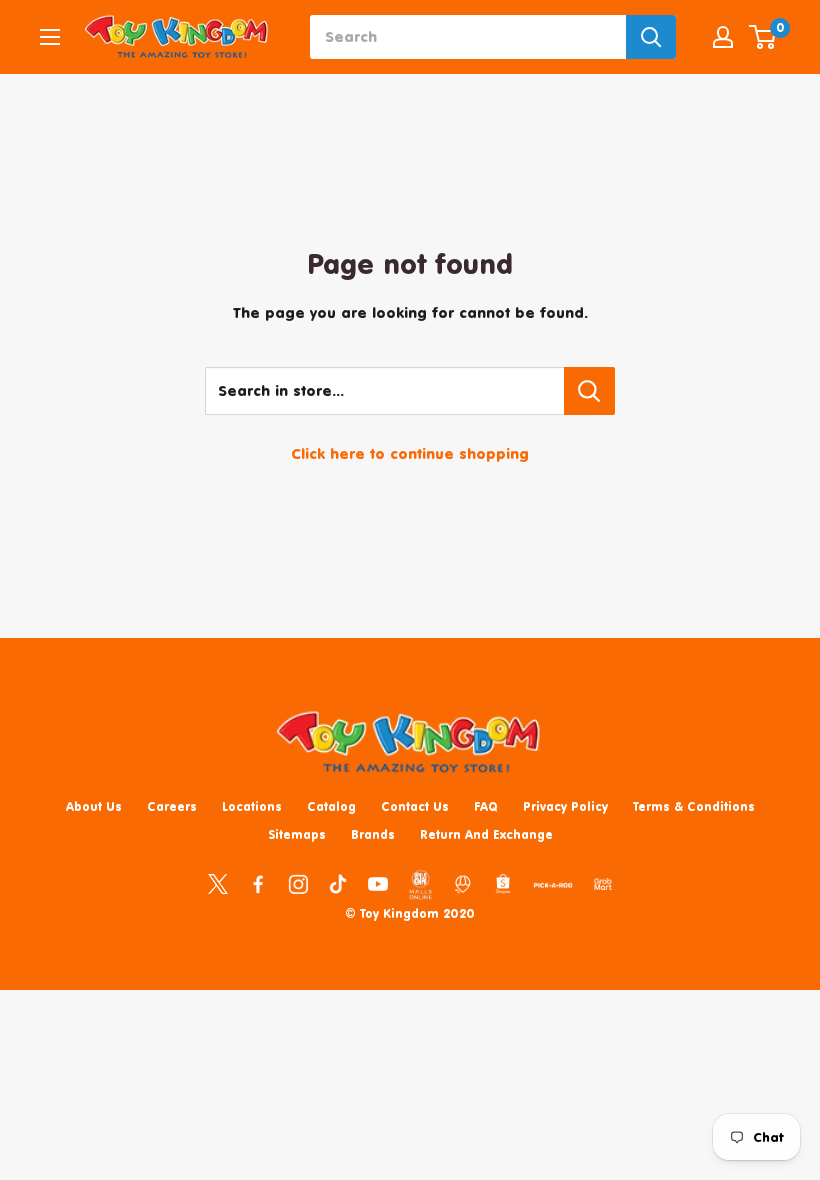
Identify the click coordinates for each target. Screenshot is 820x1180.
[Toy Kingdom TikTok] (338, 883)
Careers (172, 806)
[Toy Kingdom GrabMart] (603, 883)
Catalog (331, 806)
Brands (373, 834)
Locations (252, 806)
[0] (763, 37)
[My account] (723, 37)
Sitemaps (297, 834)
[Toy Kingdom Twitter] (218, 883)
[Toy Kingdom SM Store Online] (420, 885)
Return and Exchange (486, 834)
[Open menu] (50, 37)
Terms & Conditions (694, 806)
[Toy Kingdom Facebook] (258, 883)
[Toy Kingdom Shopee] (503, 883)
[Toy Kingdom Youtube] (378, 883)
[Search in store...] (589, 391)
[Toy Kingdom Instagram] (298, 883)
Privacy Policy (565, 806)
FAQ (486, 806)
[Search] (651, 37)
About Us (94, 806)
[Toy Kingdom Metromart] (463, 883)
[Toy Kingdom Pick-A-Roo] (553, 889)
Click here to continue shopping (410, 453)
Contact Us (415, 806)
